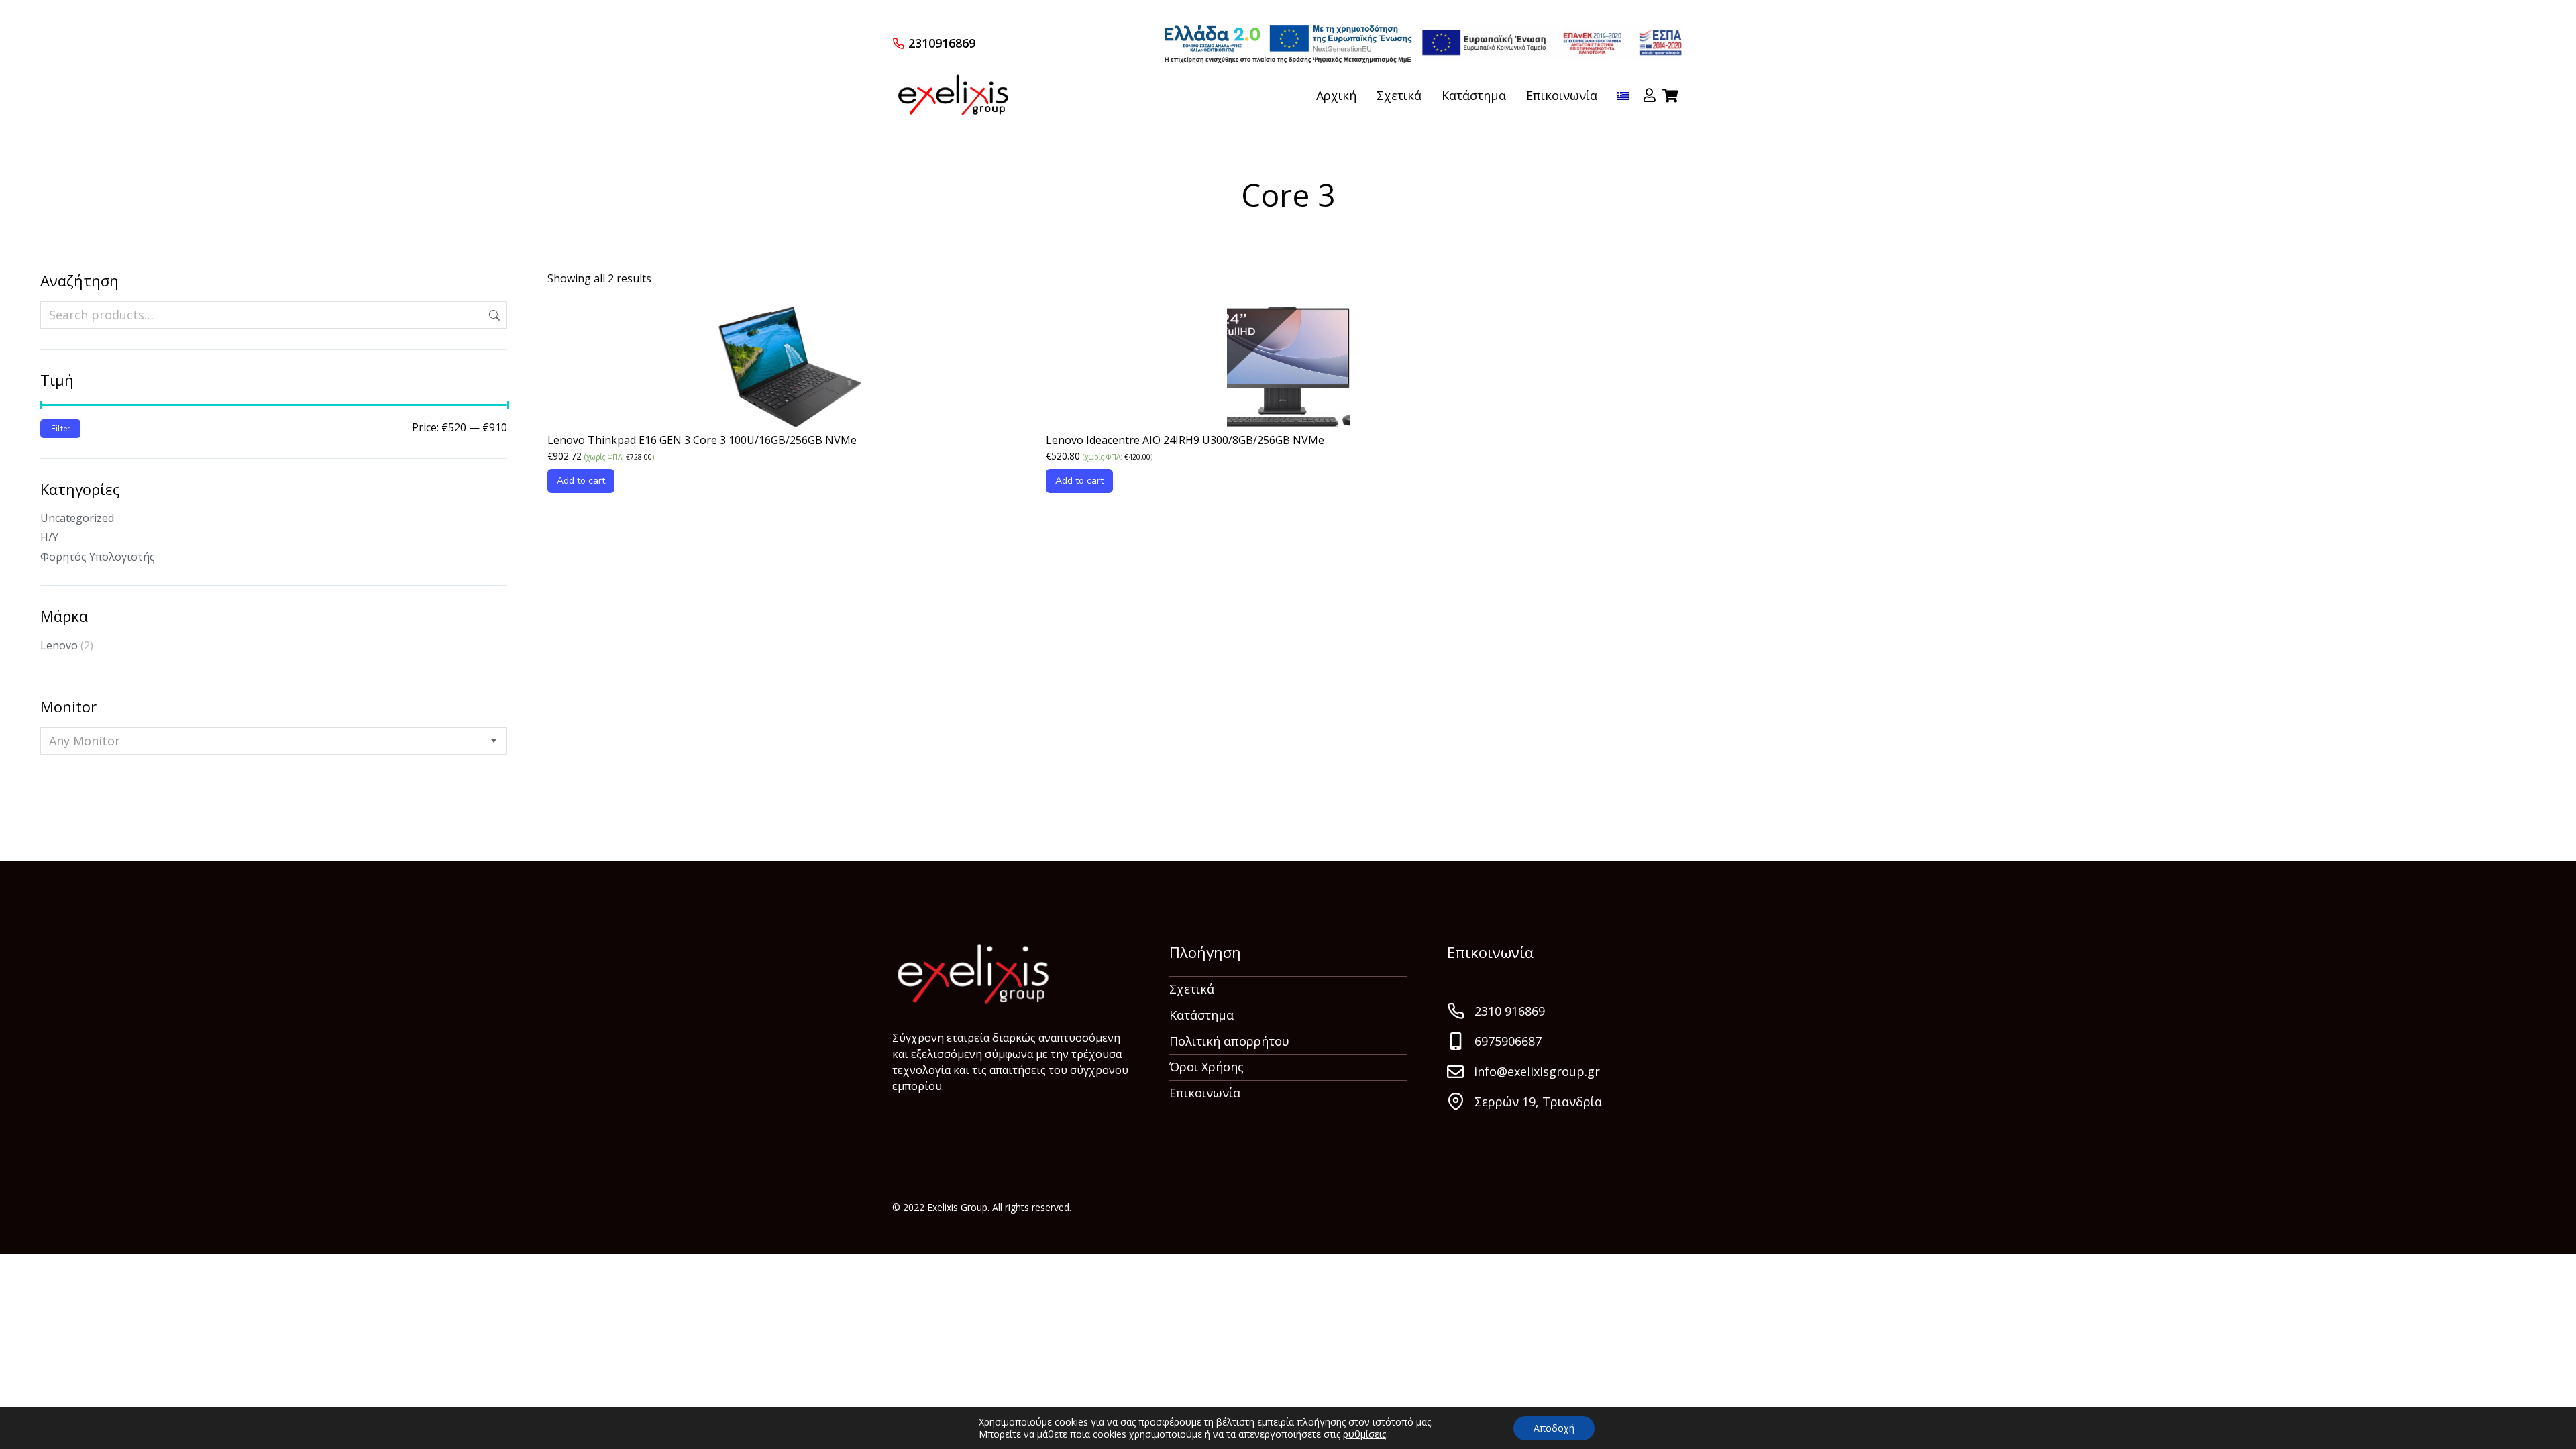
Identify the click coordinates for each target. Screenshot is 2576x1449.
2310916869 (942, 43)
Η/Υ (49, 537)
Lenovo (59, 645)
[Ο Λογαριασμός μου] (1650, 95)
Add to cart (581, 481)
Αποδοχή (1554, 1428)
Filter (60, 429)
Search (493, 315)
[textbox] (85, 741)
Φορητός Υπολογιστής (98, 557)
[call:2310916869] (898, 43)
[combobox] (274, 741)
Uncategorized (77, 518)
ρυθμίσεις (1364, 1434)
